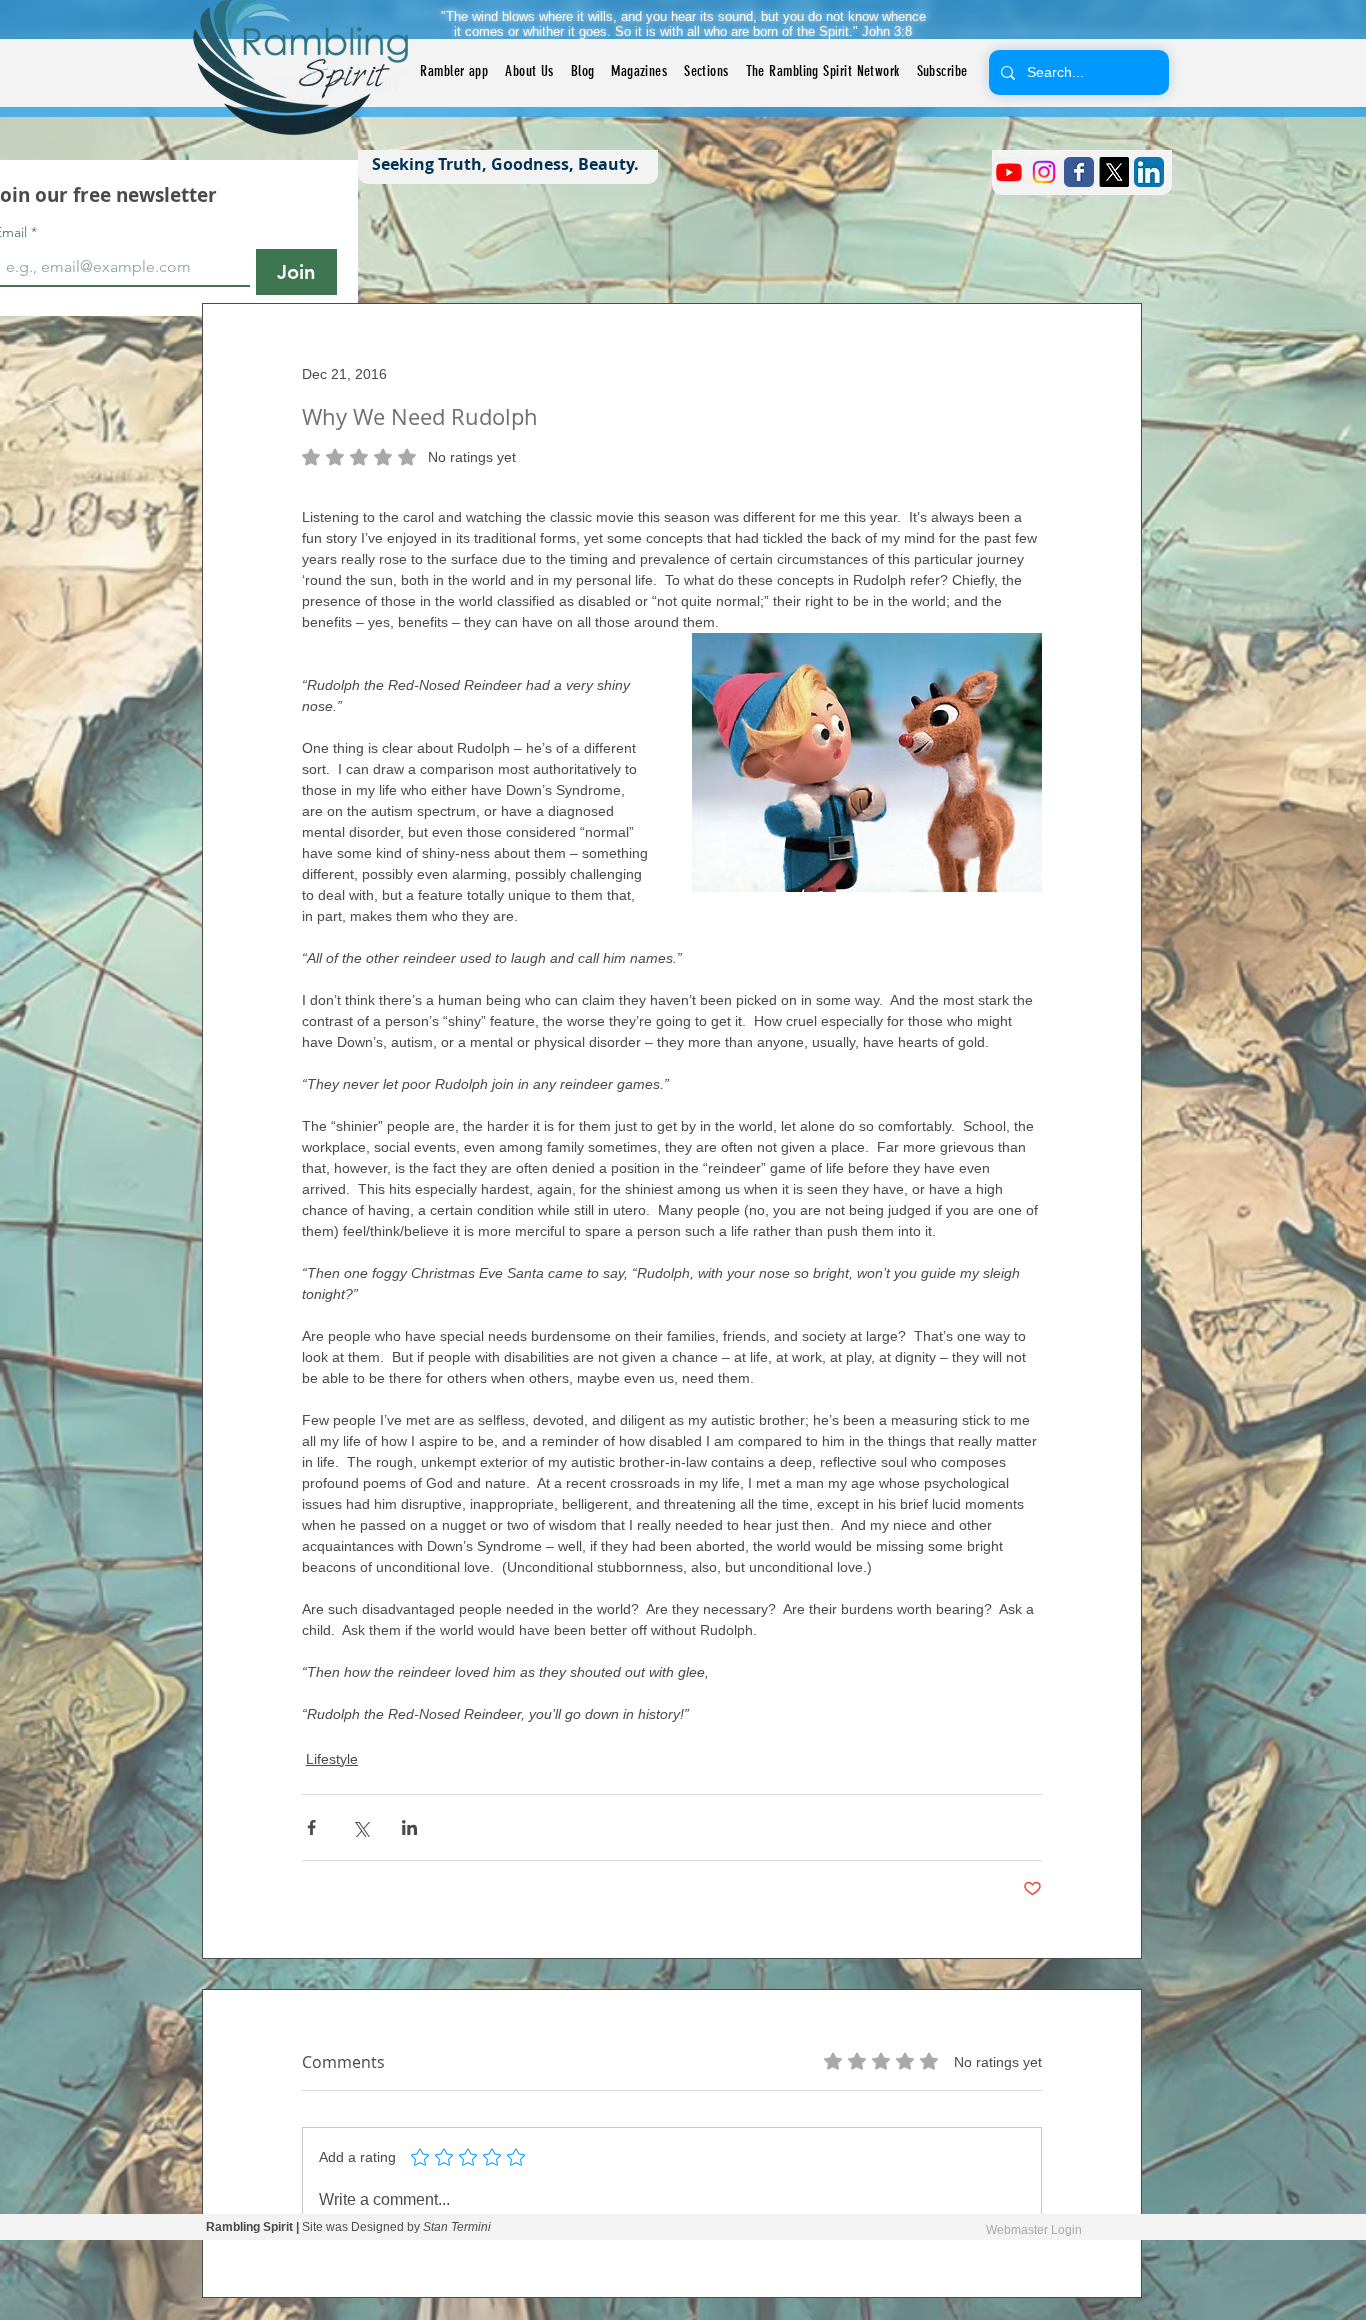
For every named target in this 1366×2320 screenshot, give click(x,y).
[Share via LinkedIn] (409, 1827)
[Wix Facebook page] (1079, 172)
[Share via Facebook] (311, 1827)
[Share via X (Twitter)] (360, 1827)
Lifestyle (332, 1759)
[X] (1114, 172)
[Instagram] (1044, 172)
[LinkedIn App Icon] (1149, 172)
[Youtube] (1009, 172)
